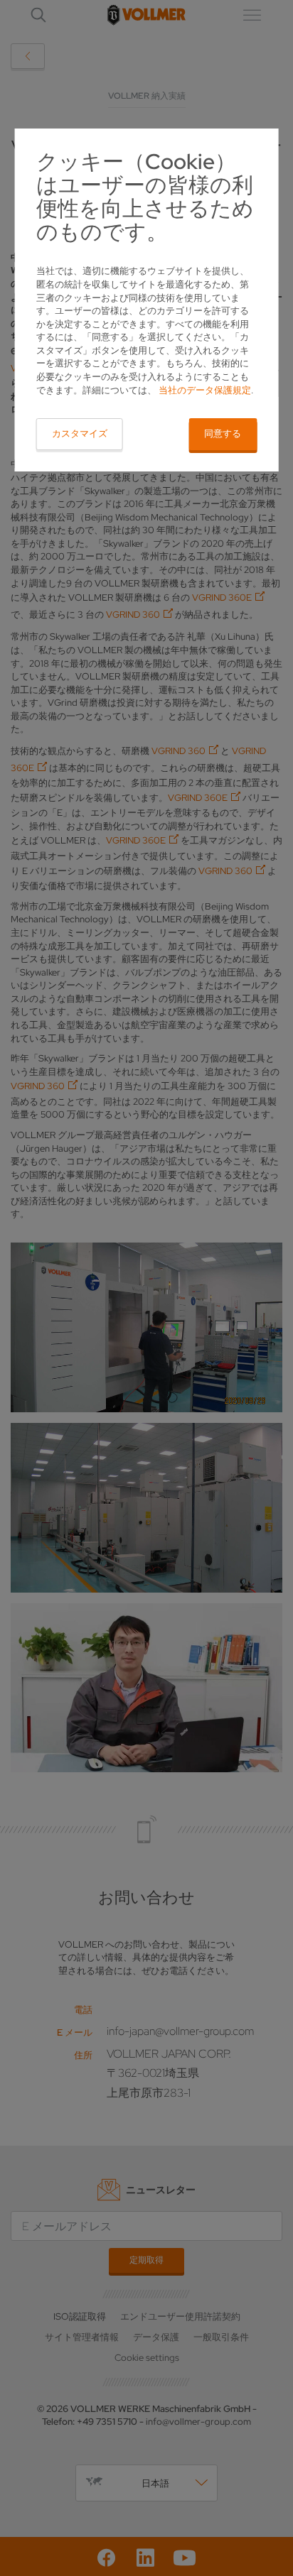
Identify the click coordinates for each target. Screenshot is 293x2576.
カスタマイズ (80, 433)
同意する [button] (223, 433)
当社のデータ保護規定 (205, 390)
